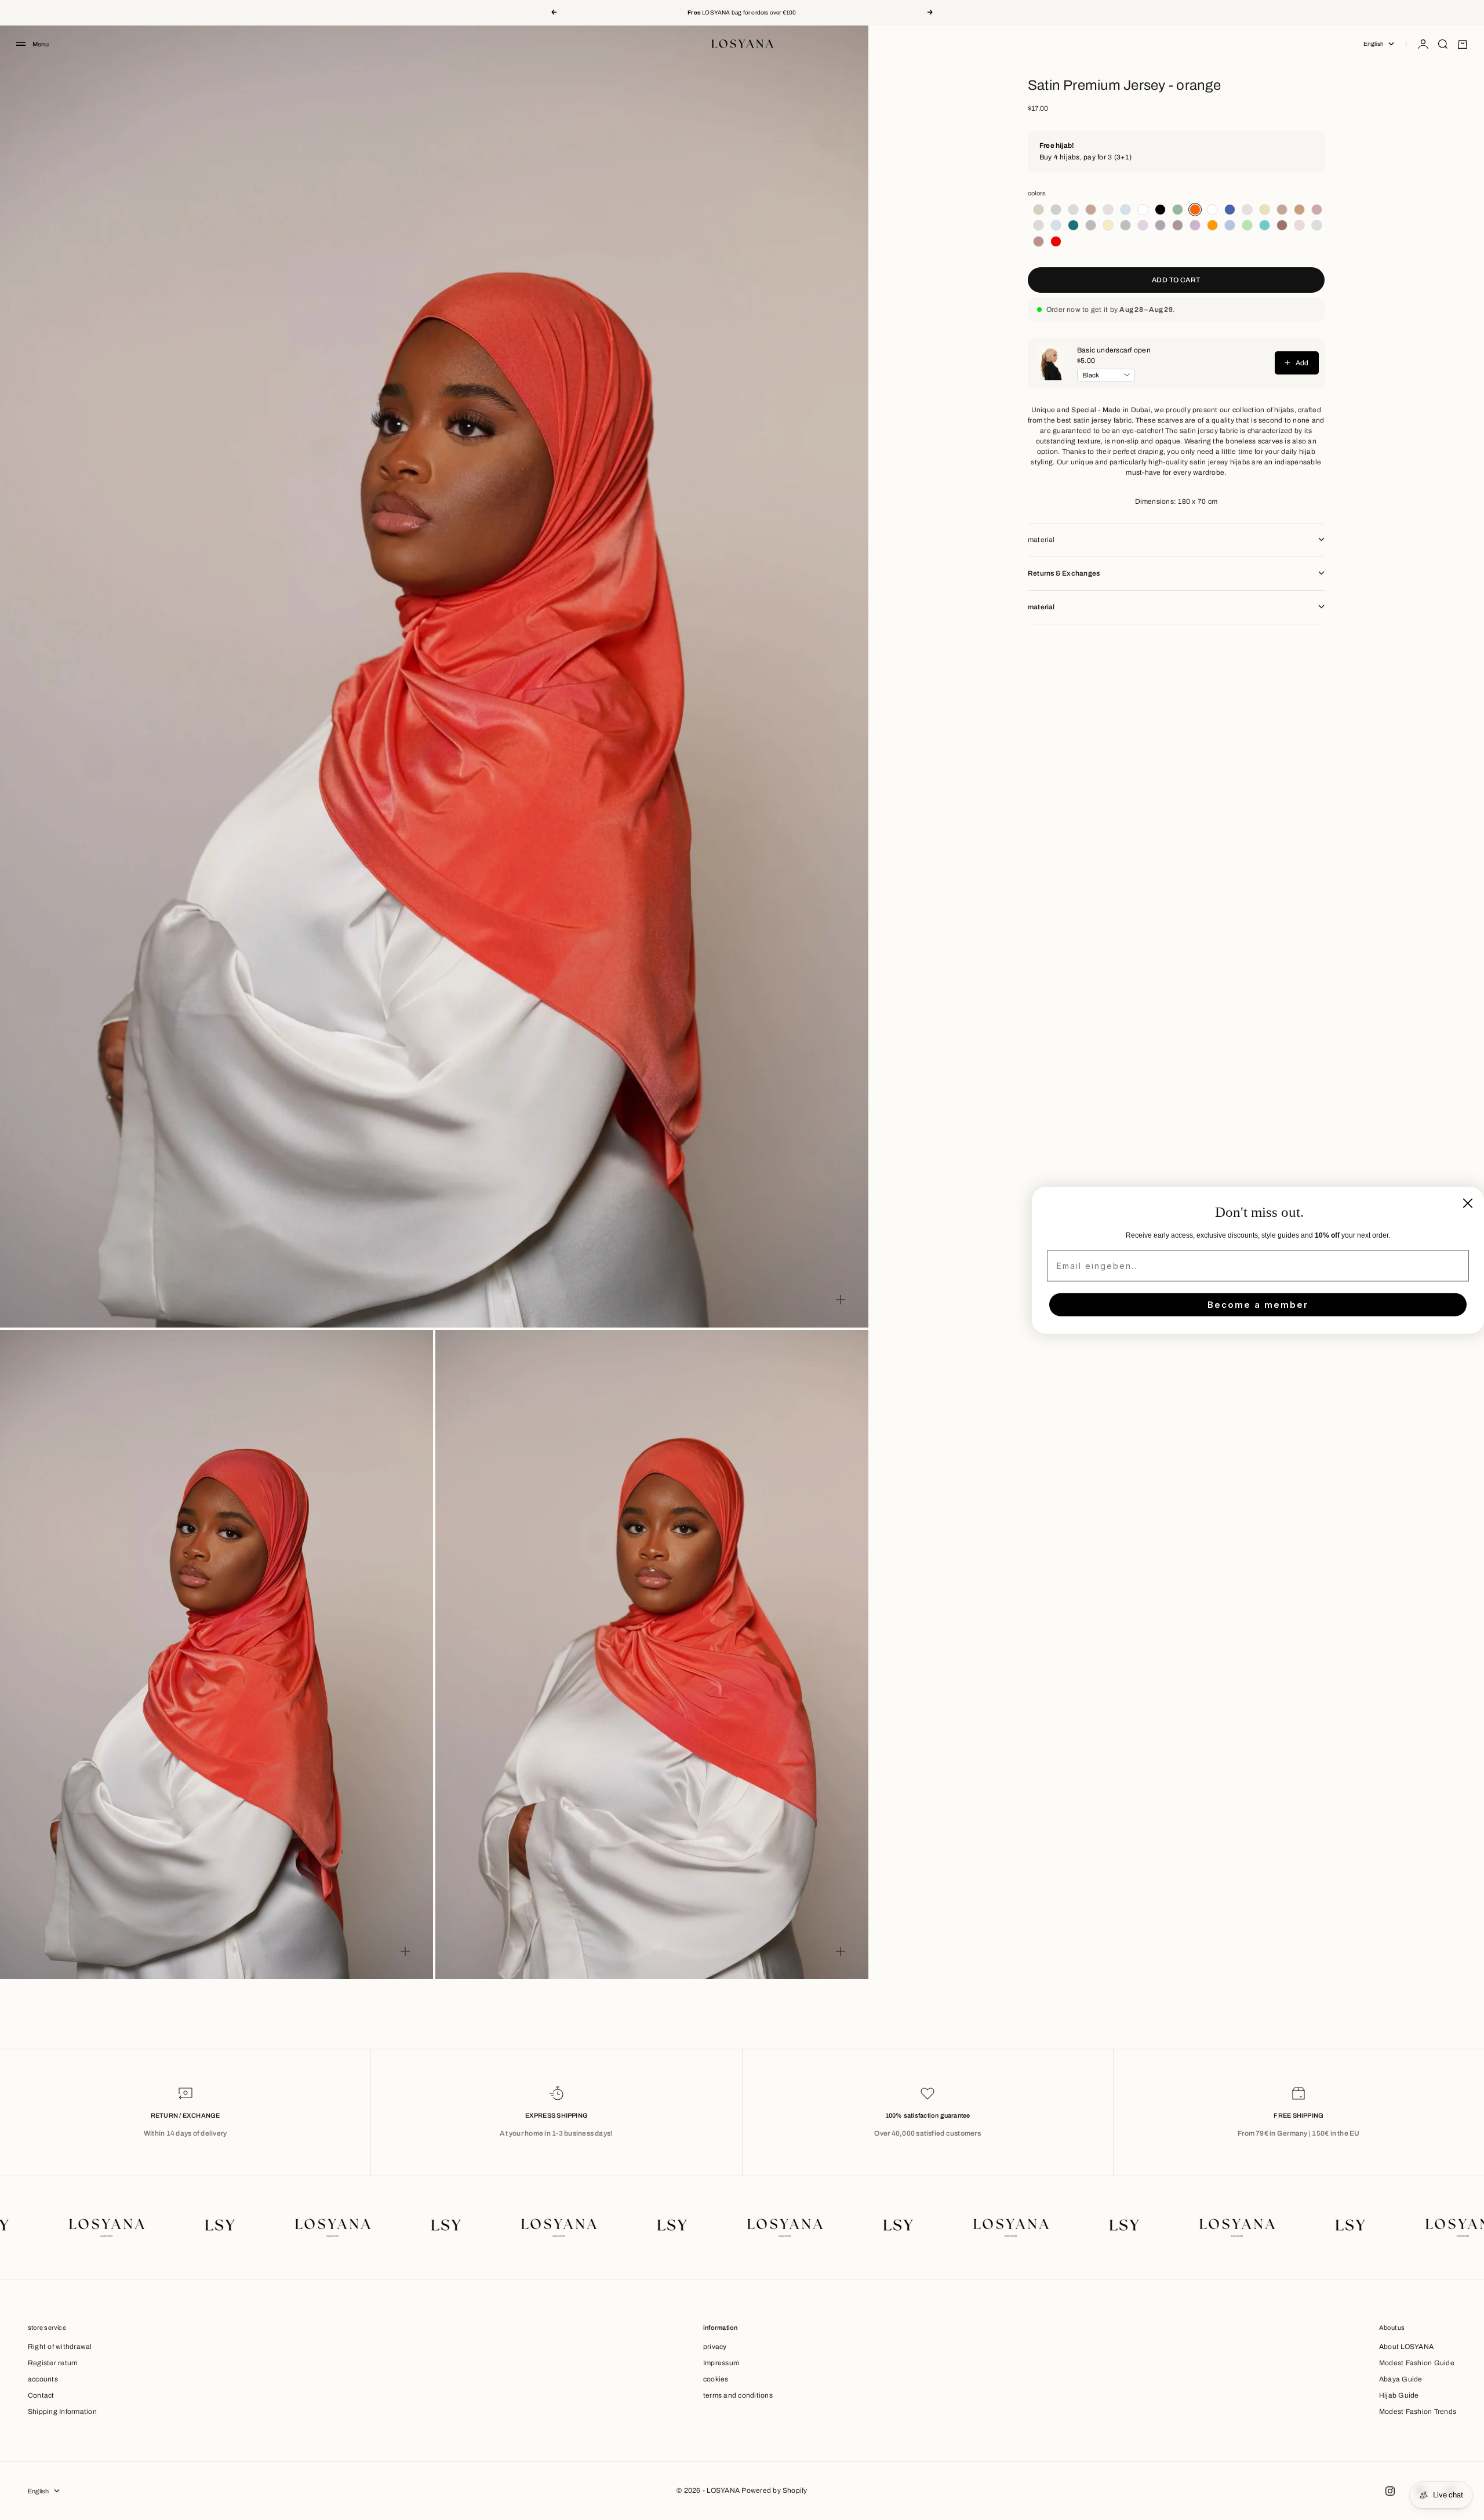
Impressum (721, 2363)
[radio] (1036, 210)
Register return (53, 2363)
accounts (43, 2379)
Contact (41, 2395)
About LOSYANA (1406, 2347)
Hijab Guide (1399, 2395)
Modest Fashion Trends (1418, 2412)
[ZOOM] (841, 1300)
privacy (715, 2347)
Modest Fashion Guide (1417, 2363)
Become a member (1258, 1305)
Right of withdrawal (60, 2347)
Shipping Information (62, 2412)
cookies (716, 2379)
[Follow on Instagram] (1390, 2491)
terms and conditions (738, 2395)
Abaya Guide (1401, 2379)
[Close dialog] (1468, 1203)
